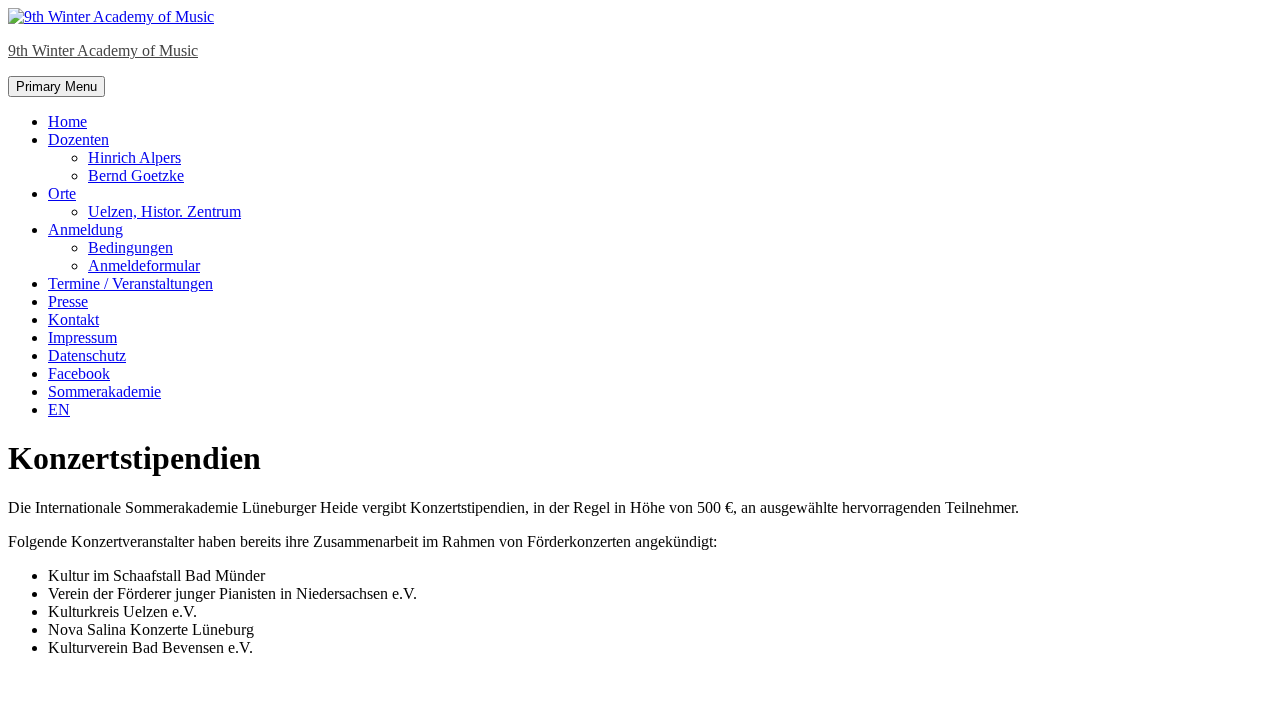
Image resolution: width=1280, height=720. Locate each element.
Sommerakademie (104, 391)
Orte (62, 193)
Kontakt (73, 319)
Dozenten (78, 139)
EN (59, 409)
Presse (68, 301)
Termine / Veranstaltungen (130, 283)
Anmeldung (85, 229)
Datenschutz (87, 355)
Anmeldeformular (144, 265)
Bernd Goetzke (136, 175)
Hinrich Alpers (134, 157)
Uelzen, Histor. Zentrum (164, 211)
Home (67, 121)
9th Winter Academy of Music (103, 50)
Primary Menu (56, 86)
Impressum (82, 337)
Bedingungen (130, 247)
